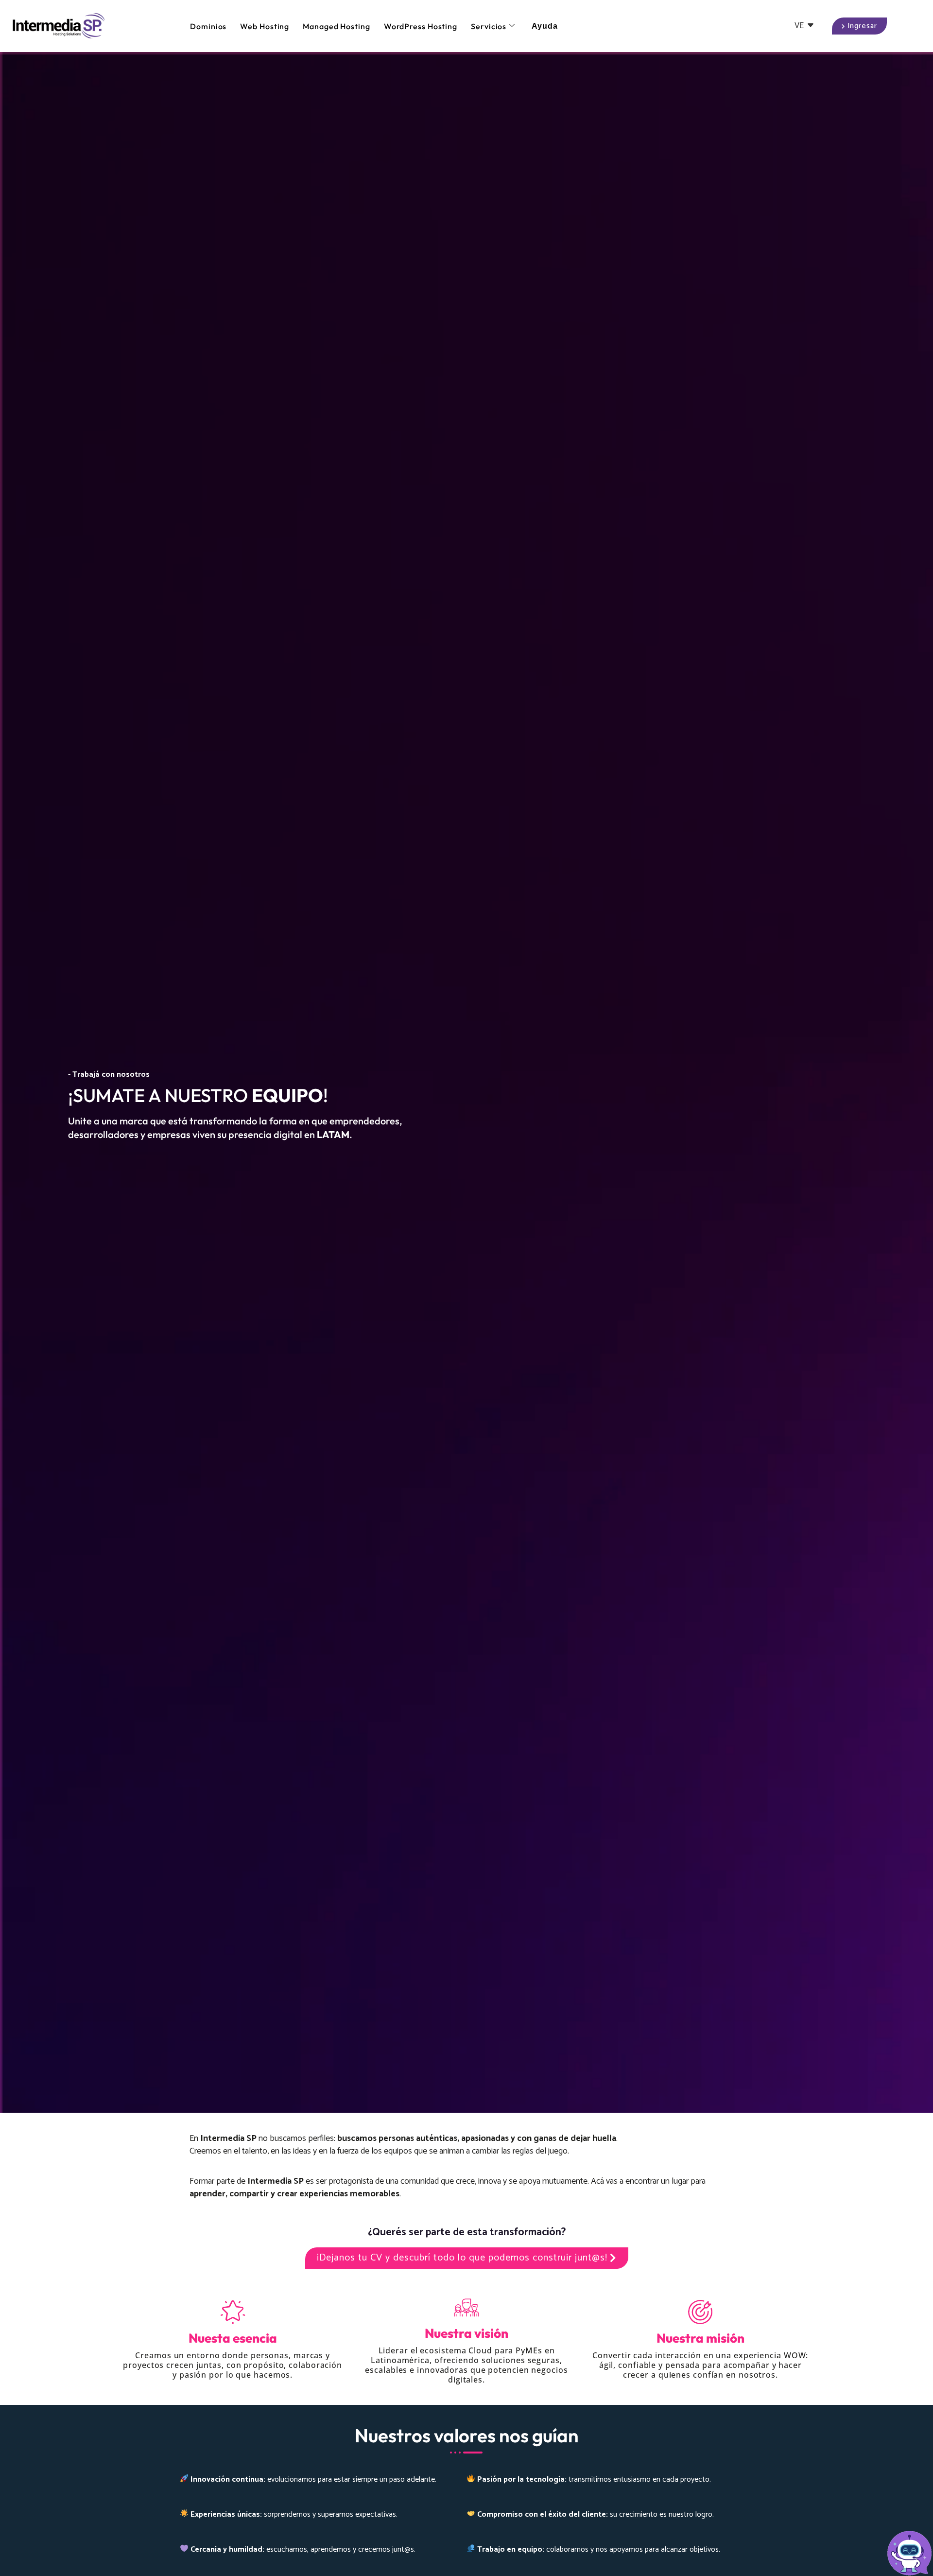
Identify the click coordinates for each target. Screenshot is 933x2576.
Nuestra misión (700, 2338)
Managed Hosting (337, 26)
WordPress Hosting (421, 26)
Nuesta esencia (233, 2338)
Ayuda (545, 26)
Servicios (489, 26)
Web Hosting (265, 26)
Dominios (208, 26)
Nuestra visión (466, 2333)
